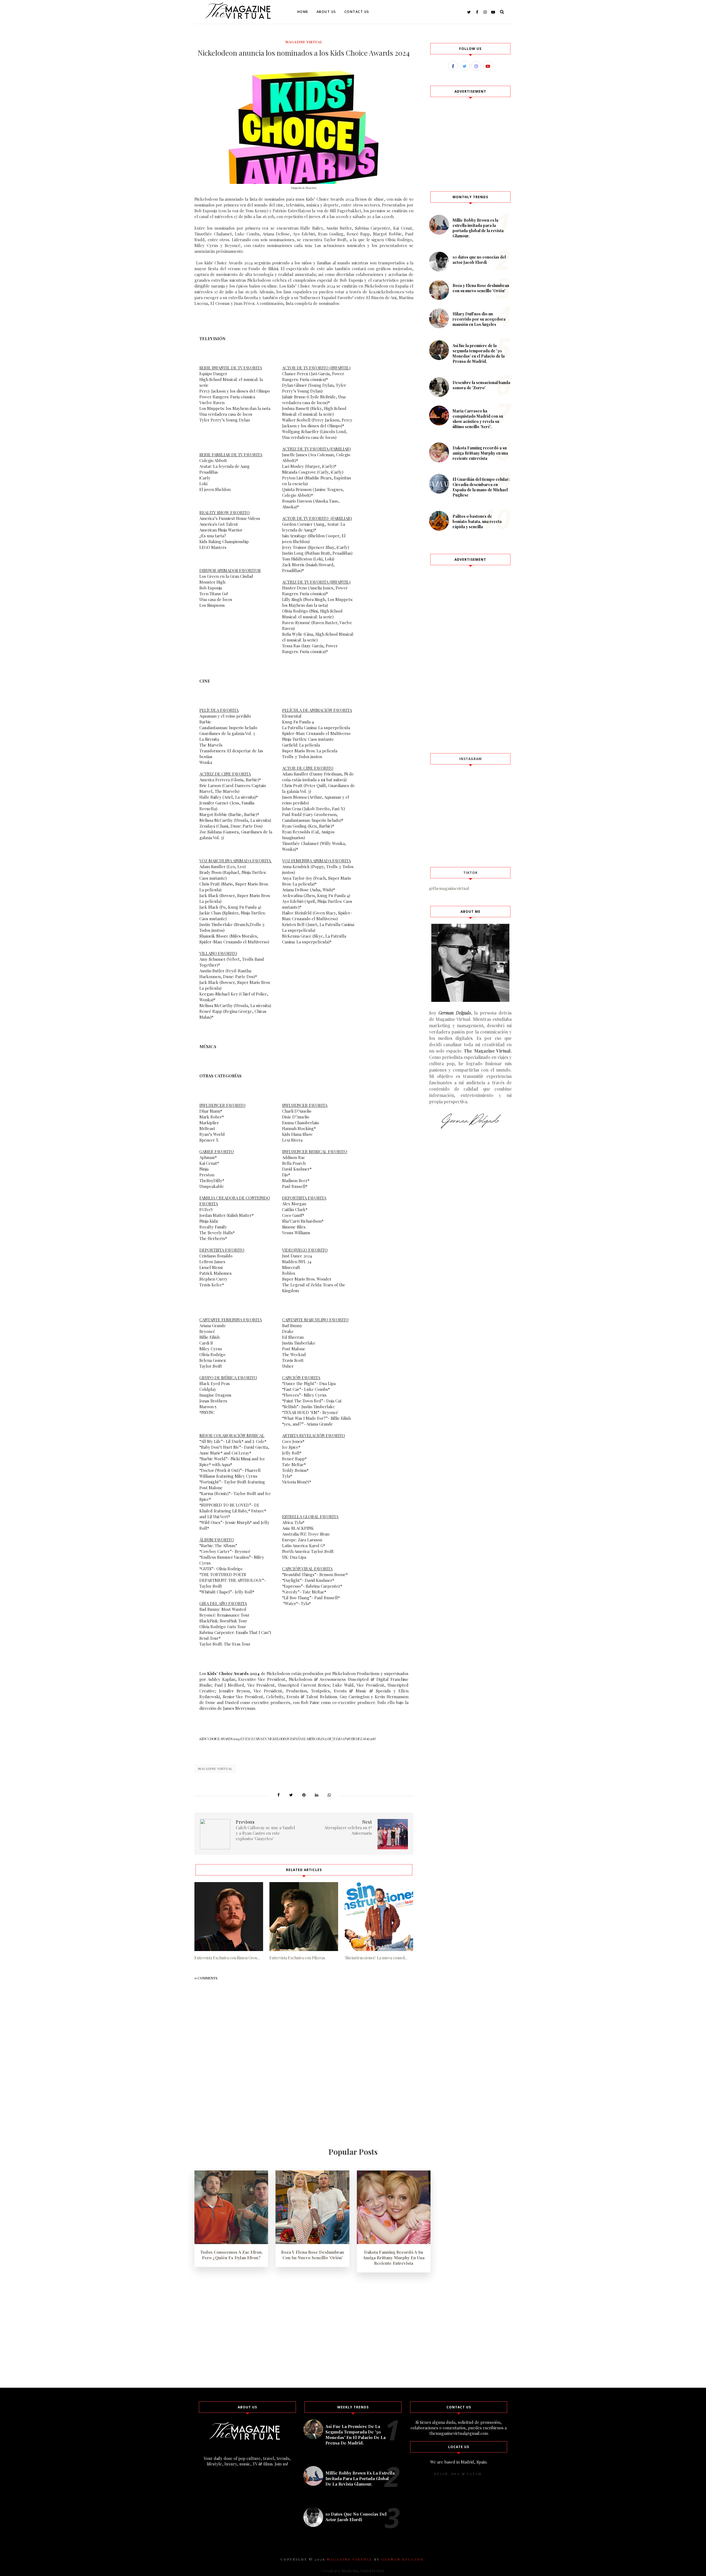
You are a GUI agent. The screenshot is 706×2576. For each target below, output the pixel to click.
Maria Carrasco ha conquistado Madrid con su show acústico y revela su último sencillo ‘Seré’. (478, 419)
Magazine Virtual (304, 42)
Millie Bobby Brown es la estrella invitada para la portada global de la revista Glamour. (478, 228)
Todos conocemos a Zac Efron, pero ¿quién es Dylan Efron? (231, 2255)
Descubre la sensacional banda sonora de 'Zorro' (481, 385)
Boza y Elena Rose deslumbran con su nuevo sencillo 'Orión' (481, 288)
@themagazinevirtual (449, 888)
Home (303, 12)
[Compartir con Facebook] (279, 1795)
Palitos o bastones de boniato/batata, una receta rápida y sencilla (477, 521)
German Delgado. (403, 2559)
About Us (326, 12)
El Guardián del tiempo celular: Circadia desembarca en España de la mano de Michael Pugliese (481, 487)
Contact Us (357, 12)
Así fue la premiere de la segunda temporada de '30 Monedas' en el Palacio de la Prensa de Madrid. (479, 353)
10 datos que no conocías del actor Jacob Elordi (479, 260)
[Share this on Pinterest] (304, 1795)
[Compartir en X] (291, 1795)
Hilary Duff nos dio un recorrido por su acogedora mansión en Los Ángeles (479, 319)
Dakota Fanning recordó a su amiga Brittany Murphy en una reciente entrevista (480, 453)
